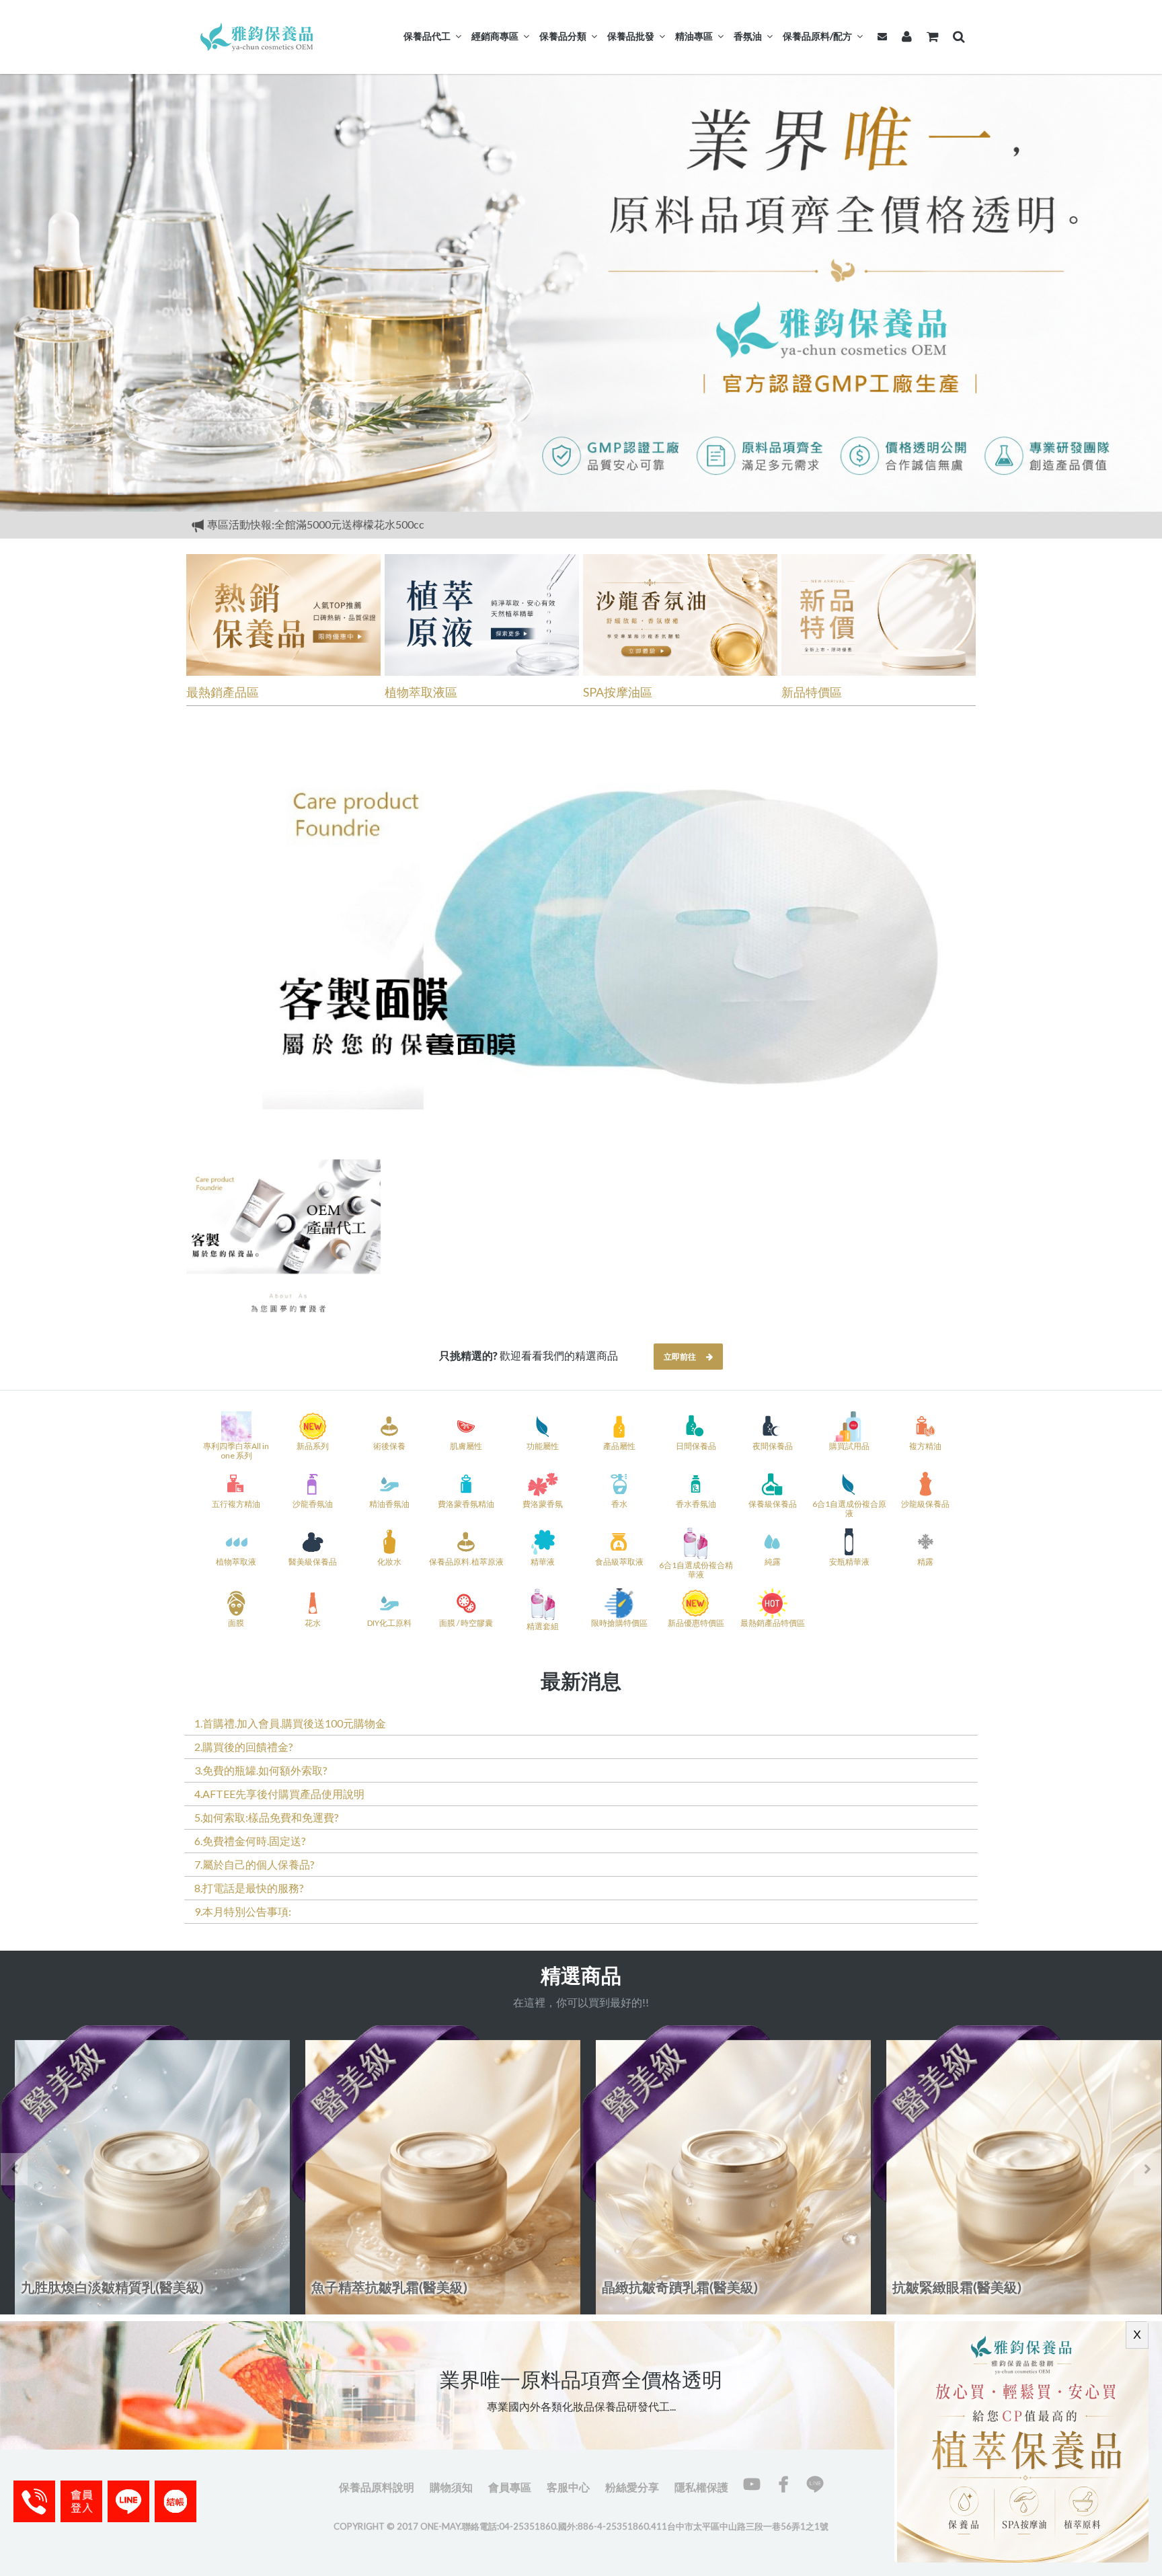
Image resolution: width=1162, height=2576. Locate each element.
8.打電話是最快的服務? (249, 1888)
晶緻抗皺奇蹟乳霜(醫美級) (389, 2287)
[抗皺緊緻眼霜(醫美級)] (726, 2170)
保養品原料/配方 (817, 36)
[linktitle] (258, 35)
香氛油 (748, 36)
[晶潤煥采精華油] (1017, 2170)
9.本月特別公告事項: (243, 1911)
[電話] (34, 2501)
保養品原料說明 (377, 2487)
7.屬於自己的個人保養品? (255, 1864)
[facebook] (783, 2484)
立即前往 (680, 1357)
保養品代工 (427, 36)
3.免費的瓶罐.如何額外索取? (261, 1770)
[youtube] (752, 2484)
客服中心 (568, 2487)
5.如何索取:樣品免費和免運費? (267, 1817)
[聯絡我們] (880, 36)
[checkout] (81, 2501)
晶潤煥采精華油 (939, 2287)
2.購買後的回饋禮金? (244, 1747)
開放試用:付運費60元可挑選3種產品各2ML (308, 524)
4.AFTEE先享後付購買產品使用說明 (279, 1794)
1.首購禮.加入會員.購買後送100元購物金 (290, 1723)
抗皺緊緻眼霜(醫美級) (666, 2287)
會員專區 (510, 2487)
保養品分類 (563, 36)
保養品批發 (631, 36)
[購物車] (930, 36)
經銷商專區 (495, 36)
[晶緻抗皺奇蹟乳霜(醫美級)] (436, 2170)
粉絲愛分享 (632, 2487)
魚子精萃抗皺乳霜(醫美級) (99, 2287)
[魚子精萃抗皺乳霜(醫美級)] (145, 2170)
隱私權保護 (701, 2487)
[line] (815, 2484)
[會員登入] (904, 36)
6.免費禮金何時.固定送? (250, 1841)
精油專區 (694, 36)
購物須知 (451, 2487)
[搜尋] (956, 36)
